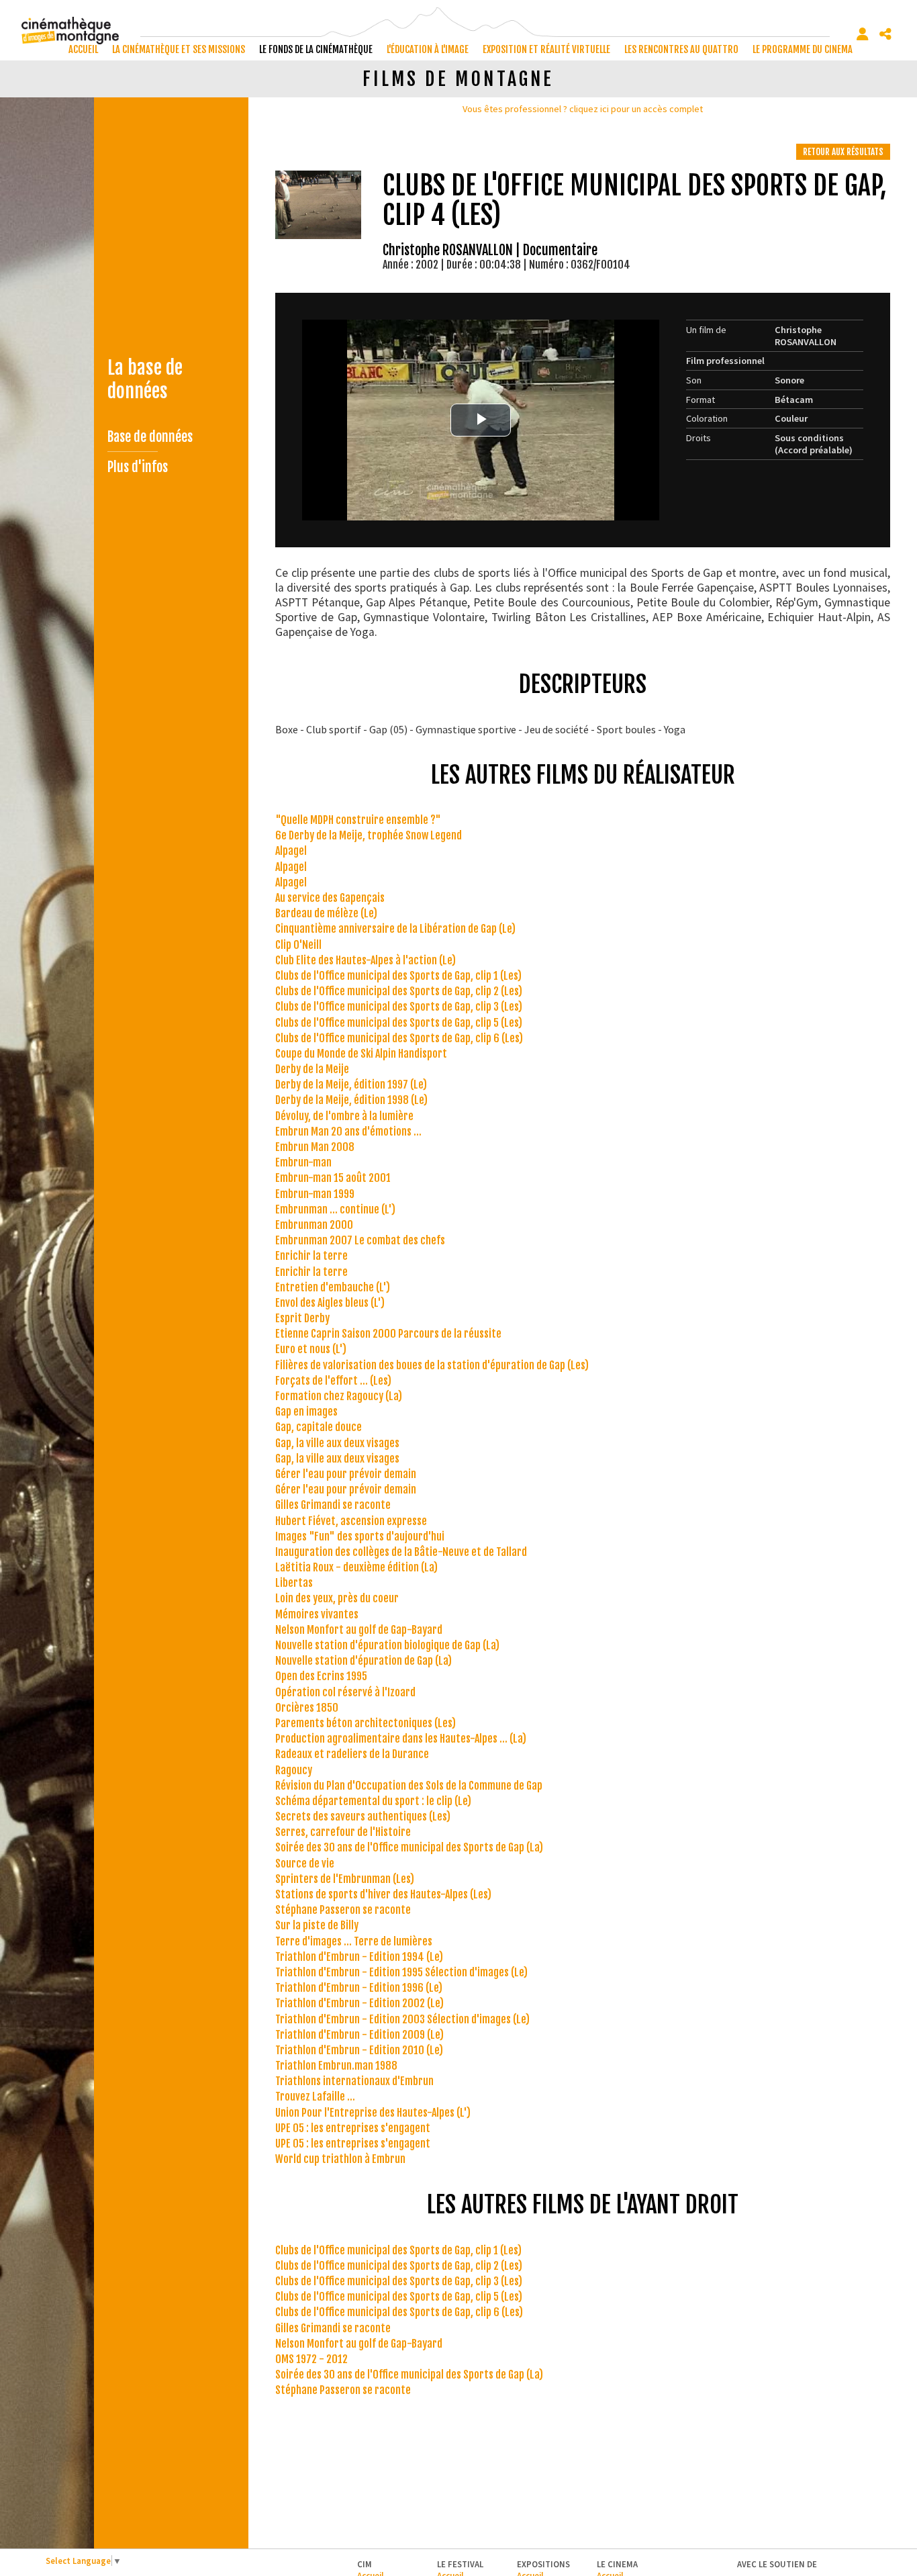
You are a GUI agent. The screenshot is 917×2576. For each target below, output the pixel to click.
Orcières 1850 (307, 1708)
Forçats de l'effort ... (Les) (333, 1381)
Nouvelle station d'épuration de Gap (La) (364, 1661)
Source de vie (305, 1864)
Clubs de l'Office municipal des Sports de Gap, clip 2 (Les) (399, 991)
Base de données (150, 437)
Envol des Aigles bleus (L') (330, 1303)
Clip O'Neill (298, 945)
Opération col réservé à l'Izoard (345, 1692)
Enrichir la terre (311, 1256)
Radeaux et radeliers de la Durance (352, 1754)
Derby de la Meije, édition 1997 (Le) (351, 1085)
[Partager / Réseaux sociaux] (885, 34)
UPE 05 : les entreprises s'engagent (353, 2128)
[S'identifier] (863, 34)
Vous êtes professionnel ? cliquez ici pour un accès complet (583, 109)
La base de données (145, 379)
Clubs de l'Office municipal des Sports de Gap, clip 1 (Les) (398, 976)
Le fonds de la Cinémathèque (316, 49)
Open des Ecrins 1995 (321, 1676)
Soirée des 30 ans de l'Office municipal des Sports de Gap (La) (409, 1847)
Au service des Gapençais (330, 898)
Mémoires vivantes (317, 1614)
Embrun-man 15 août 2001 (333, 1178)
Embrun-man (303, 1162)
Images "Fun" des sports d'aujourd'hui (360, 1536)
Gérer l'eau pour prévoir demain (346, 1474)
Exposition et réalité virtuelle (546, 49)
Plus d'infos (138, 467)
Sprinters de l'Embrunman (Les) (345, 1879)
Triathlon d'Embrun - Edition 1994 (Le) (359, 1957)
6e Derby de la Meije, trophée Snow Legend (369, 835)
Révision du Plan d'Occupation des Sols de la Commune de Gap (409, 1786)
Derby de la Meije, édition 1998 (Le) (351, 1100)
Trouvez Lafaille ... (315, 2097)
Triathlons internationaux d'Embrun (354, 2081)
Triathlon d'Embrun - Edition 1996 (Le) (359, 1988)
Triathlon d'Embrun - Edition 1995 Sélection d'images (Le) (401, 1972)
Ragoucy (294, 1770)
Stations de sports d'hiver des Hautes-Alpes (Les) (383, 1894)
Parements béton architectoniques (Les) (366, 1723)
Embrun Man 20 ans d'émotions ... (348, 1132)
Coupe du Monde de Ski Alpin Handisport (361, 1054)
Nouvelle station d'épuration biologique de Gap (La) (387, 1645)
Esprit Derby (302, 1318)
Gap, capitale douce (319, 1427)
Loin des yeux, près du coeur (337, 1598)
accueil (83, 49)
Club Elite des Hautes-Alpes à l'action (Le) (366, 960)
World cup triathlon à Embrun (340, 2159)
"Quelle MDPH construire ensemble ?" (358, 820)
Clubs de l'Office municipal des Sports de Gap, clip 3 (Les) (399, 1007)
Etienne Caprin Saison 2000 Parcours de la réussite (388, 1334)
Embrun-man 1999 (315, 1194)
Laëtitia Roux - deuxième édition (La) (356, 1567)
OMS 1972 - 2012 (311, 2359)
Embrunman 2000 (314, 1225)
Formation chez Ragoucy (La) (339, 1396)
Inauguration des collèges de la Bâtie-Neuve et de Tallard (401, 1552)
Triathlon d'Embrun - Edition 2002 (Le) (359, 2003)
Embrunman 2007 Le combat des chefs (360, 1240)
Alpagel (291, 851)
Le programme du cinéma (803, 49)
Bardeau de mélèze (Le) (326, 913)
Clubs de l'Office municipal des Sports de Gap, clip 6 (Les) (399, 1038)
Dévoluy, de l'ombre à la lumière (344, 1116)
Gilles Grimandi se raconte (333, 1505)
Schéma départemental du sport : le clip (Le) (373, 1801)
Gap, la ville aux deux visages (337, 1443)
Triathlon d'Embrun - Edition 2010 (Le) (359, 2050)
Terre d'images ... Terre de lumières (354, 1941)
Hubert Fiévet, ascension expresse (351, 1521)
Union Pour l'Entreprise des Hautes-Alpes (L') (373, 2113)
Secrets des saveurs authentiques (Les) (363, 1816)
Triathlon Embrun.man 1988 (336, 2066)
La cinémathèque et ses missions (179, 49)
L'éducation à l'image (428, 49)
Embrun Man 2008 (315, 1147)
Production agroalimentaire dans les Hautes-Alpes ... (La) (401, 1739)
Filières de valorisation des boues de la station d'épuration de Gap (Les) (432, 1365)
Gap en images (306, 1412)
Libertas (294, 1583)
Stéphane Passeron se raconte (343, 1910)
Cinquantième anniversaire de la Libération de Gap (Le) (395, 929)
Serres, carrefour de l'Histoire (343, 1832)
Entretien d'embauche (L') (333, 1287)
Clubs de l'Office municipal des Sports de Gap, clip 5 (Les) (399, 1023)
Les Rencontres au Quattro (681, 49)
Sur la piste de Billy (317, 1925)
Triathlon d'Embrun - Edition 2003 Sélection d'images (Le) (402, 2019)
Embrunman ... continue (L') (335, 1209)
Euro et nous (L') (311, 1349)
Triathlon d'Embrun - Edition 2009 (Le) (359, 2035)
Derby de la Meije (312, 1069)
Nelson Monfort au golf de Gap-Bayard (359, 1630)
